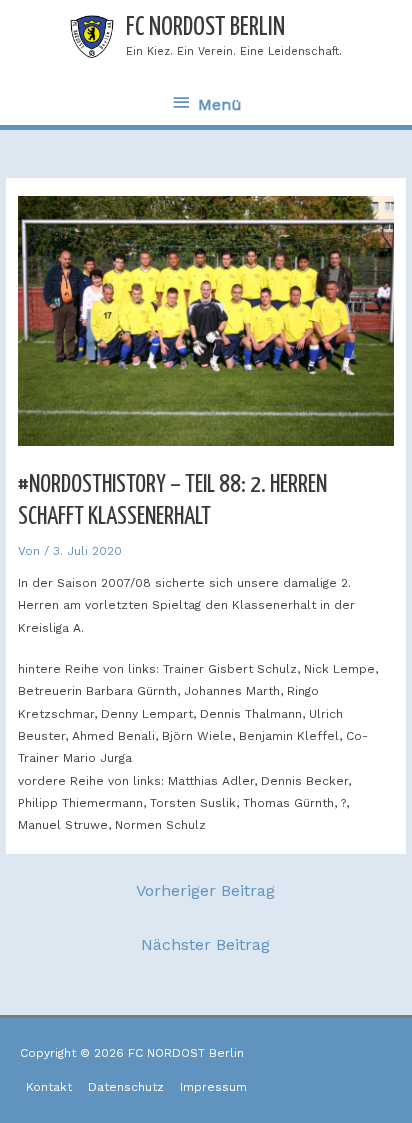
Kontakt (49, 1087)
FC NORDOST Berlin (205, 27)
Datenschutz (126, 1087)
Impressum (213, 1087)
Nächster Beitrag (205, 944)
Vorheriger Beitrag (205, 890)
